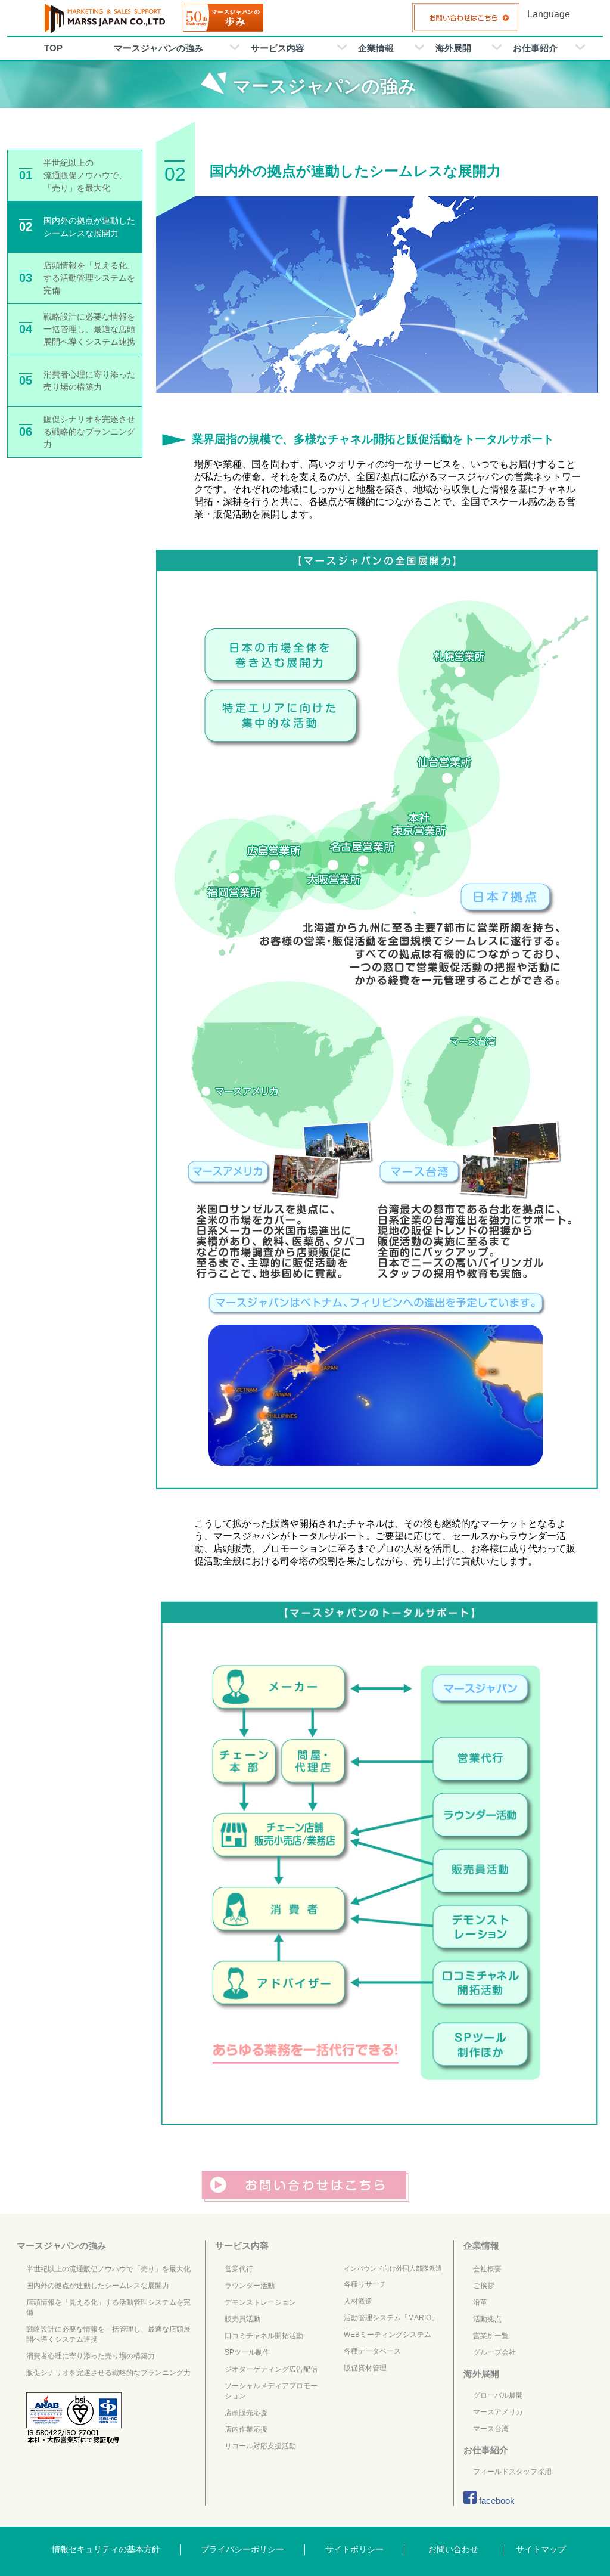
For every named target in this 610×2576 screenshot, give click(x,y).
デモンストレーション (260, 2302)
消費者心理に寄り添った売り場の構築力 (91, 2356)
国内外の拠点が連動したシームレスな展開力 (98, 2286)
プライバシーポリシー (242, 2549)
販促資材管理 (365, 2368)
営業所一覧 (491, 2336)
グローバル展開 (498, 2395)
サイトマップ (541, 2549)
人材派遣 (358, 2301)
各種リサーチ (365, 2284)
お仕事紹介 (535, 48)
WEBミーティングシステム (388, 2335)
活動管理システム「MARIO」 (391, 2318)
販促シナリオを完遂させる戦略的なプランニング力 (108, 2373)
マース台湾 (491, 2429)
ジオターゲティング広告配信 (271, 2369)
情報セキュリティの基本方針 (106, 2549)
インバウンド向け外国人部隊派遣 (393, 2268)
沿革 (480, 2302)
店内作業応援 (246, 2429)
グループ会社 (494, 2352)
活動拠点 (487, 2319)
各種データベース (372, 2351)
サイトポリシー (354, 2549)
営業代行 (239, 2269)
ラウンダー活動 (250, 2286)
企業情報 (376, 48)
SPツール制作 (247, 2352)
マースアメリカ (498, 2412)
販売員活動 (242, 2319)
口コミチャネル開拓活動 (264, 2336)
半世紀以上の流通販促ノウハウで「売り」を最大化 (108, 2269)
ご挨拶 (484, 2286)
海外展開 (453, 48)
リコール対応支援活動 (260, 2446)
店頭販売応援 (246, 2413)
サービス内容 (278, 48)
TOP (53, 48)
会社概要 (487, 2269)
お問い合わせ (453, 2549)
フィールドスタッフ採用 (512, 2472)
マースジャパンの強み (158, 48)
